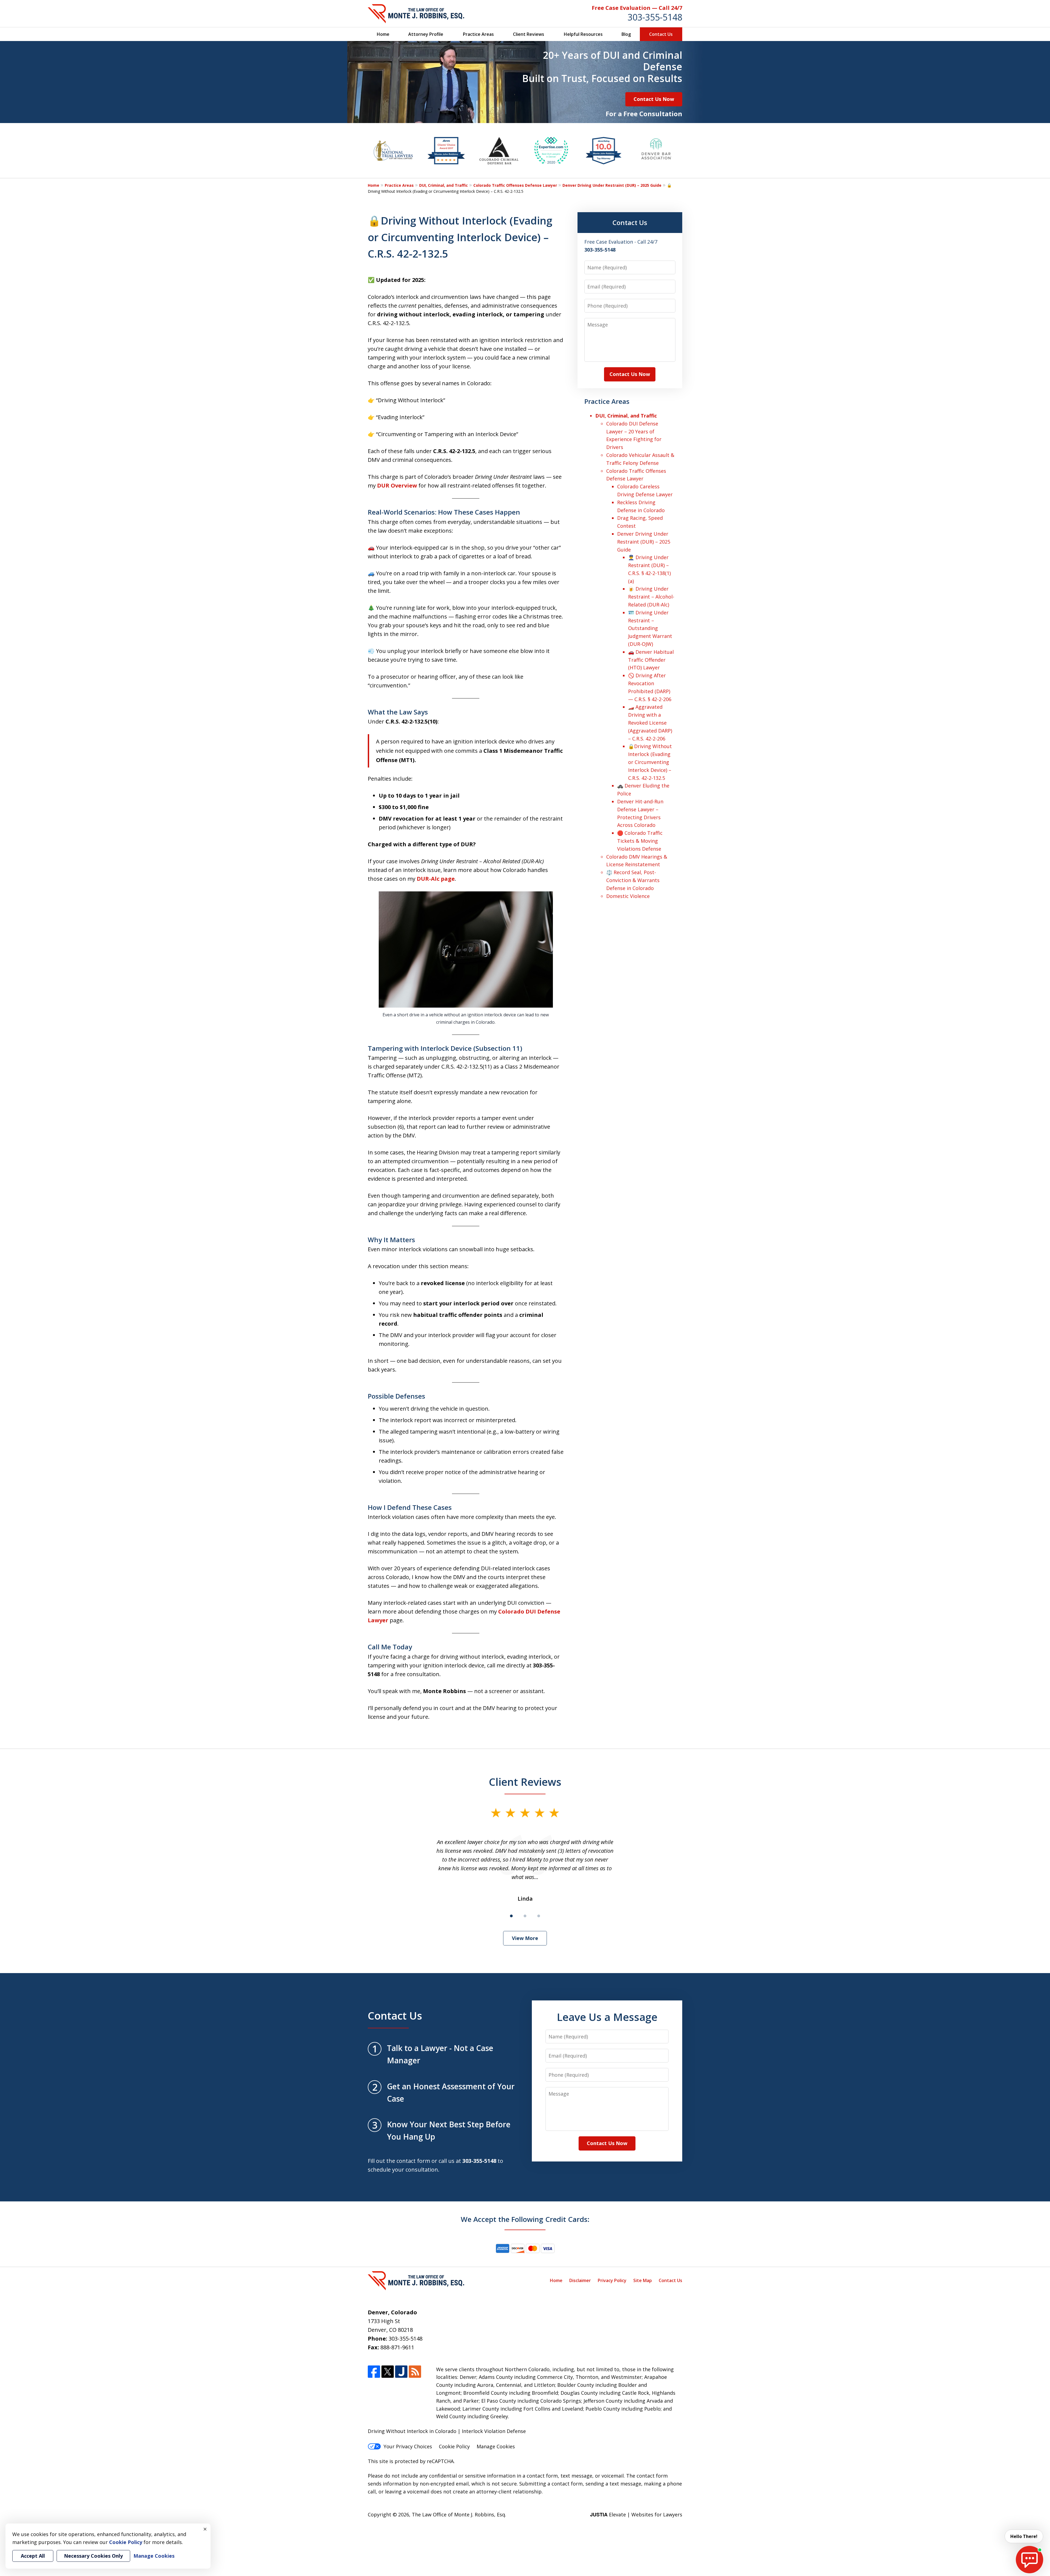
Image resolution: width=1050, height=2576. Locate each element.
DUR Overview (397, 485)
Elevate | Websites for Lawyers (636, 2514)
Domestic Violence (628, 896)
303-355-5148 (655, 17)
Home (383, 34)
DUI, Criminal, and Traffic (444, 185)
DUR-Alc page (436, 879)
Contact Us (661, 34)
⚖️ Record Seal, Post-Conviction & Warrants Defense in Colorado (633, 880)
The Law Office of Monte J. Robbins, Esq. (459, 2514)
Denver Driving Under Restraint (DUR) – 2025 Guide (612, 185)
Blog (626, 34)
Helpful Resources (583, 34)
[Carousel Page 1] (511, 1916)
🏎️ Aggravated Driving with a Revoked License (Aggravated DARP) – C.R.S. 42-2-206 (650, 723)
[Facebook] (374, 2372)
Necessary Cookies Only (93, 2556)
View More (525, 1938)
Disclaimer (580, 2280)
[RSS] (415, 2372)
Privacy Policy (612, 2280)
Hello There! (1024, 2536)
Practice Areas (478, 34)
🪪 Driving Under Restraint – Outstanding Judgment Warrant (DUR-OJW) (650, 628)
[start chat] (1029, 2560)
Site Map (643, 2280)
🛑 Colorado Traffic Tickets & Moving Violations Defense (640, 841)
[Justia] (401, 2372)
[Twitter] (388, 2372)
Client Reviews (529, 34)
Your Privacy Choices (408, 2446)
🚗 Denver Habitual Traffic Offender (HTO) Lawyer (651, 660)
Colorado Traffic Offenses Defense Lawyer (515, 185)
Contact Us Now (654, 99)
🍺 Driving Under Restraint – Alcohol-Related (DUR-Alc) (651, 597)
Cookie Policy (454, 2446)
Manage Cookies (496, 2446)
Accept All (33, 2556)
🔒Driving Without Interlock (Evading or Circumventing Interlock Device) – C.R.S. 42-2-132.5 (650, 762)
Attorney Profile (426, 34)
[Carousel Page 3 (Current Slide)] (539, 1916)
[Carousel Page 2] (525, 1916)
